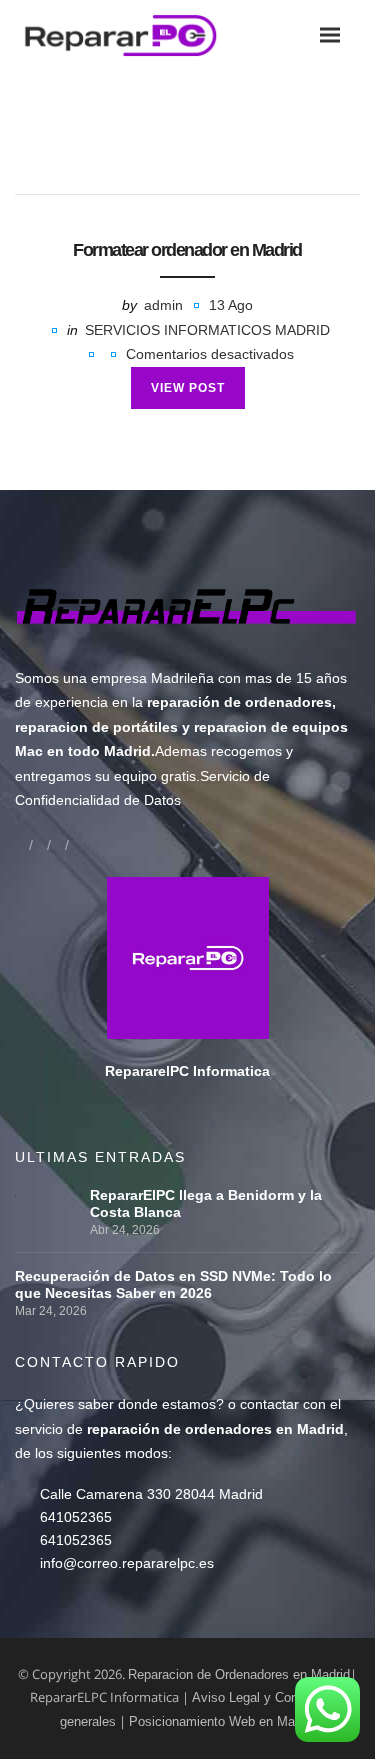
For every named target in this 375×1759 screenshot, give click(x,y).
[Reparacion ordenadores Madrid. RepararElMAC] (127, 34)
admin (163, 305)
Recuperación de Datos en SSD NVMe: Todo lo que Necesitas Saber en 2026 (173, 1284)
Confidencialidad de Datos (98, 800)
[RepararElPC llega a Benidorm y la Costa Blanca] (47, 1195)
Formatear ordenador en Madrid (187, 250)
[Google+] (40, 844)
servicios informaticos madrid (207, 330)
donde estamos (167, 1404)
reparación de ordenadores (239, 702)
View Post (188, 388)
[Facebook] (22, 844)
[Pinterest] (76, 844)
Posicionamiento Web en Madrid (222, 1721)
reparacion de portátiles (96, 727)
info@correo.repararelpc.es (127, 1563)
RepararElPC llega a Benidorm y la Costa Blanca (206, 1203)
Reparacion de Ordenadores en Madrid (239, 1674)
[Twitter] (58, 844)
